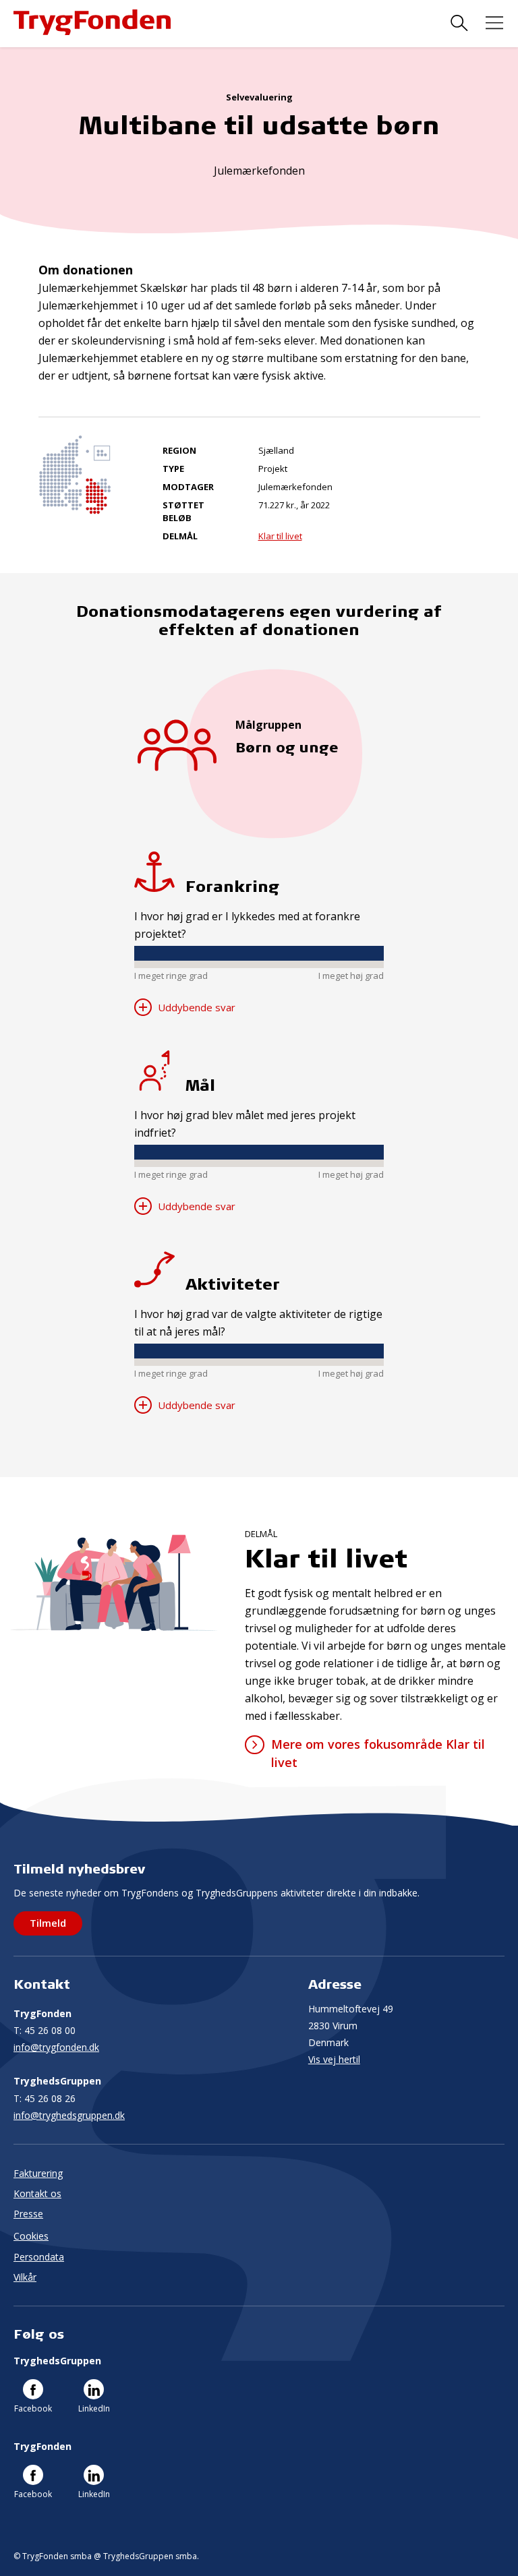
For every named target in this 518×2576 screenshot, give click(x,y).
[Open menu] (494, 23)
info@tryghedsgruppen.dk (69, 2115)
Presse (28, 2214)
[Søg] (459, 23)
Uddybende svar (195, 1007)
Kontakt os (37, 2193)
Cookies (31, 2236)
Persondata (39, 2257)
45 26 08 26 (45, 2098)
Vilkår (25, 2277)
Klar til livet (280, 536)
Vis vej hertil (334, 2059)
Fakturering (38, 2173)
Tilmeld (48, 1923)
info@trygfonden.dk (56, 2047)
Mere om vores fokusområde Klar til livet (378, 1753)
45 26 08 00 (45, 2030)
